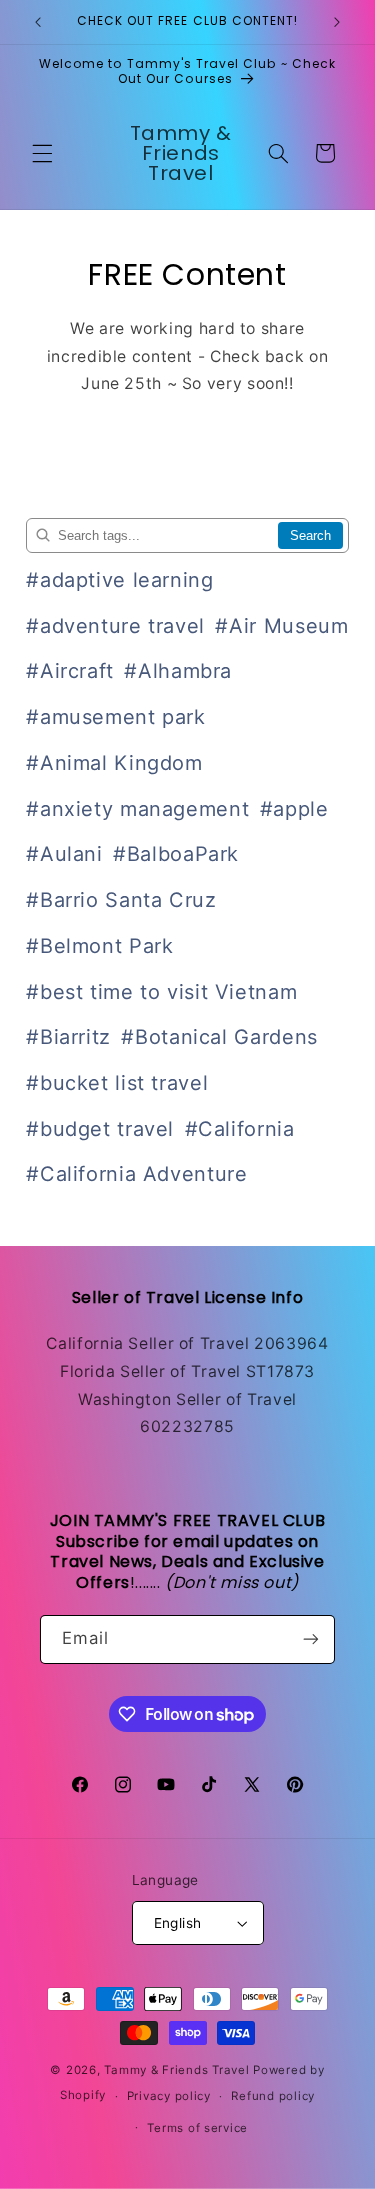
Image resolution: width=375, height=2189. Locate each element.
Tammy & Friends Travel (176, 2070)
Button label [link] (188, 442)
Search (310, 535)
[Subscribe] (311, 1639)
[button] (42, 153)
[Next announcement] (337, 22)
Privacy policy (169, 2096)
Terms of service (197, 2128)
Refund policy (273, 2096)
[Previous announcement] (38, 22)
